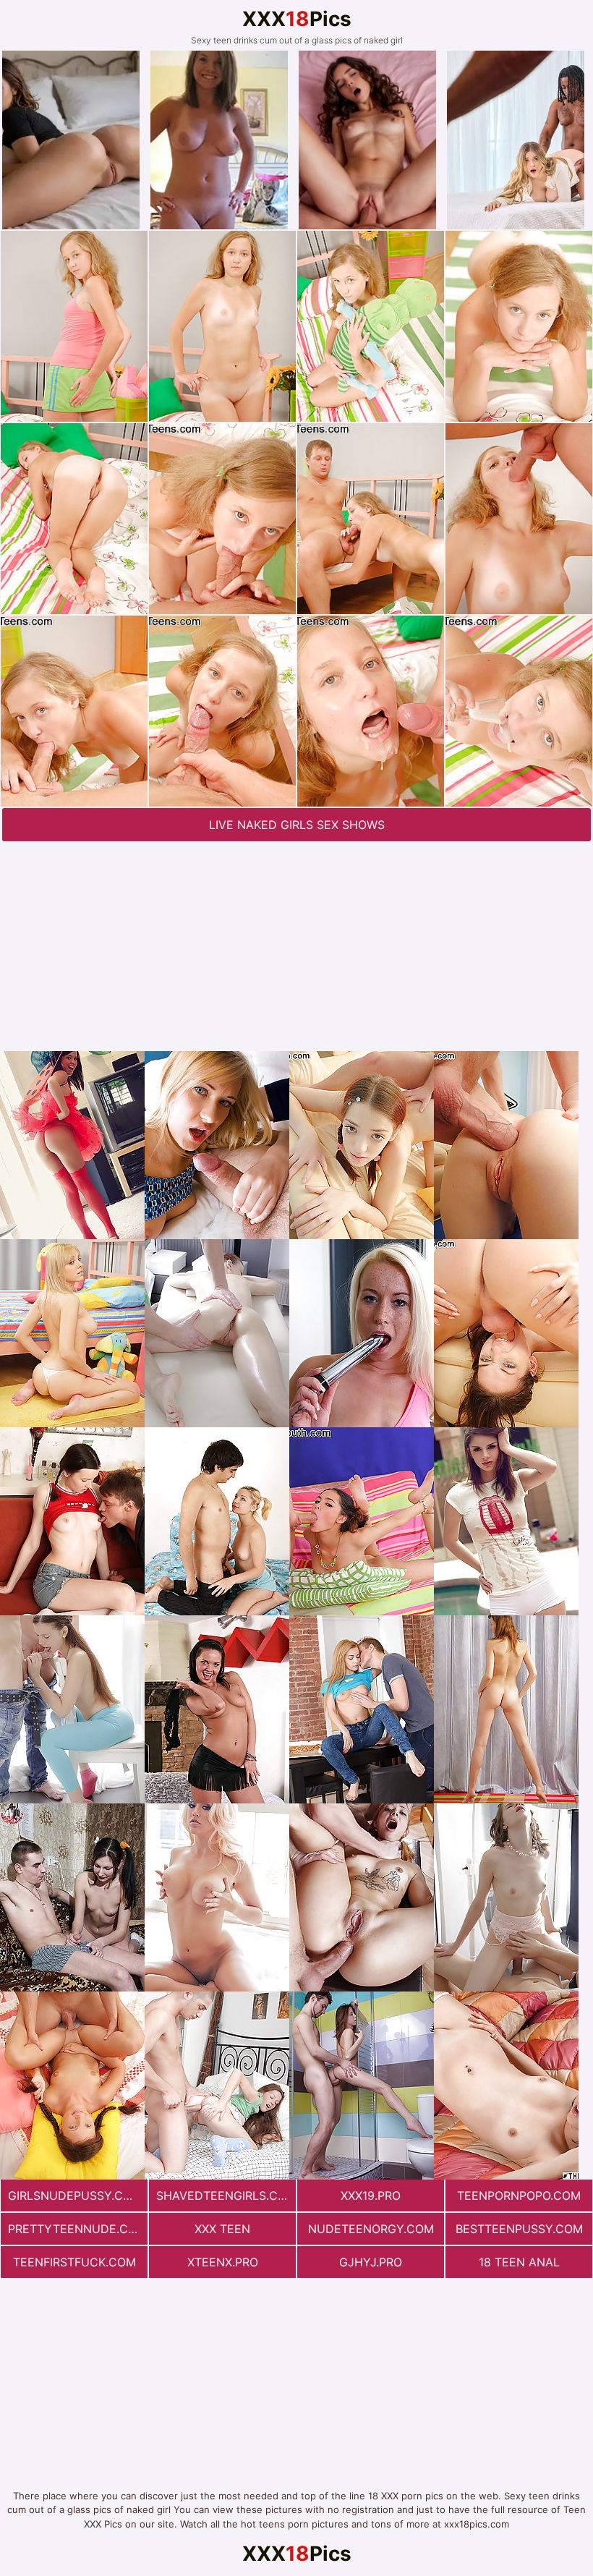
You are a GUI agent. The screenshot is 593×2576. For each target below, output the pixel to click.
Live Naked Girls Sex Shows (297, 825)
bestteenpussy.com (519, 2229)
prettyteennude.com (77, 2229)
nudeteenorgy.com (371, 2229)
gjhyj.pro (371, 2262)
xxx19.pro (371, 2195)
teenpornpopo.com (519, 2195)
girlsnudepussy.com (75, 2195)
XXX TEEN (222, 2229)
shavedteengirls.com (226, 2195)
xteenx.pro (223, 2262)
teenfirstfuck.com (74, 2262)
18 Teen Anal (519, 2262)
